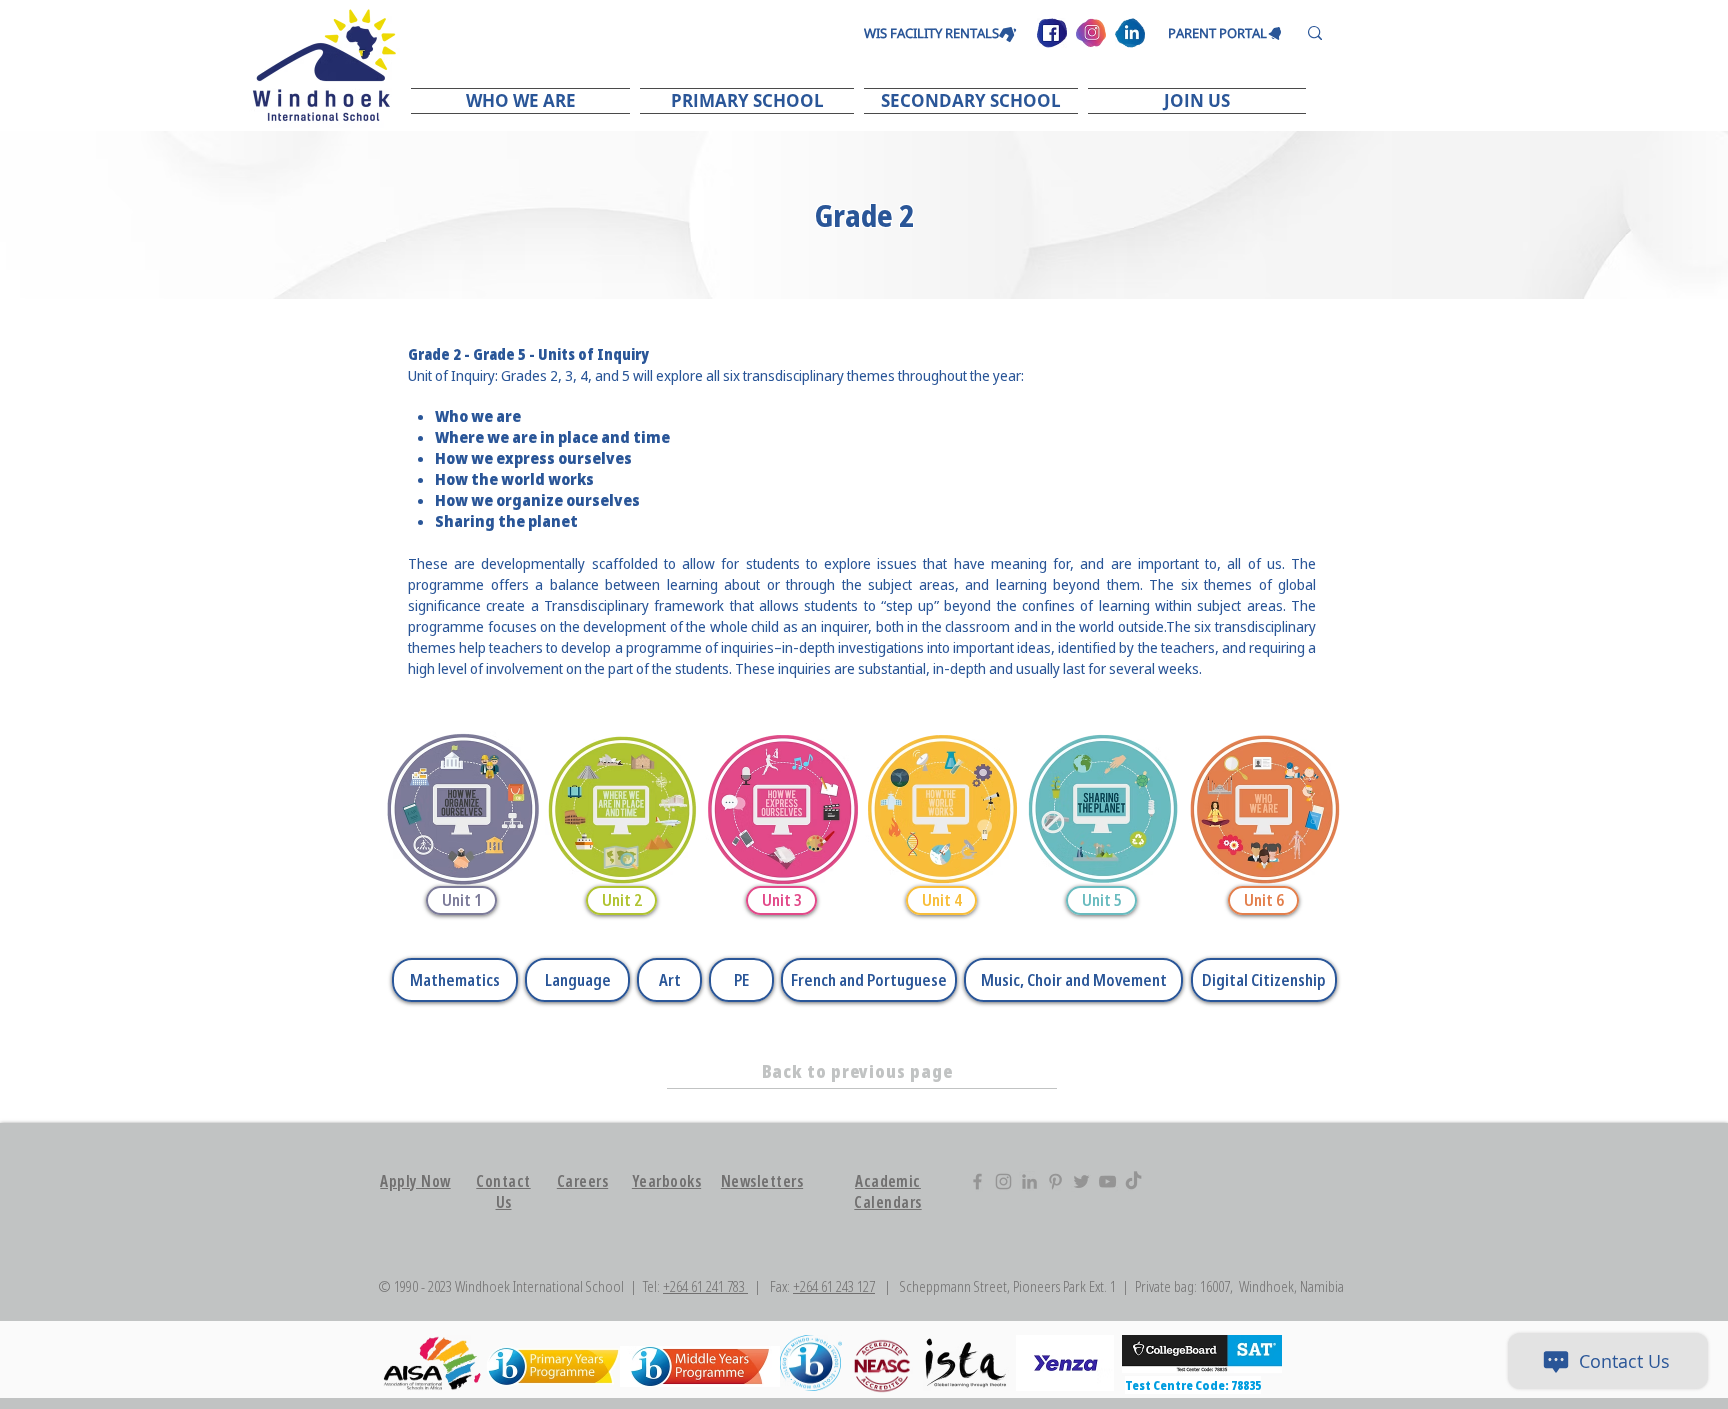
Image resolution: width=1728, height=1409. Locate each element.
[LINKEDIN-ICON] (1130, 33)
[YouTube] (1107, 1181)
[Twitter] (1081, 1181)
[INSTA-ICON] (1091, 33)
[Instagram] (1003, 1181)
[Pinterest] (1055, 1181)
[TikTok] (1133, 1181)
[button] (523, 100)
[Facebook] (977, 1181)
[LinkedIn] (1029, 1181)
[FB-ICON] (1052, 33)
